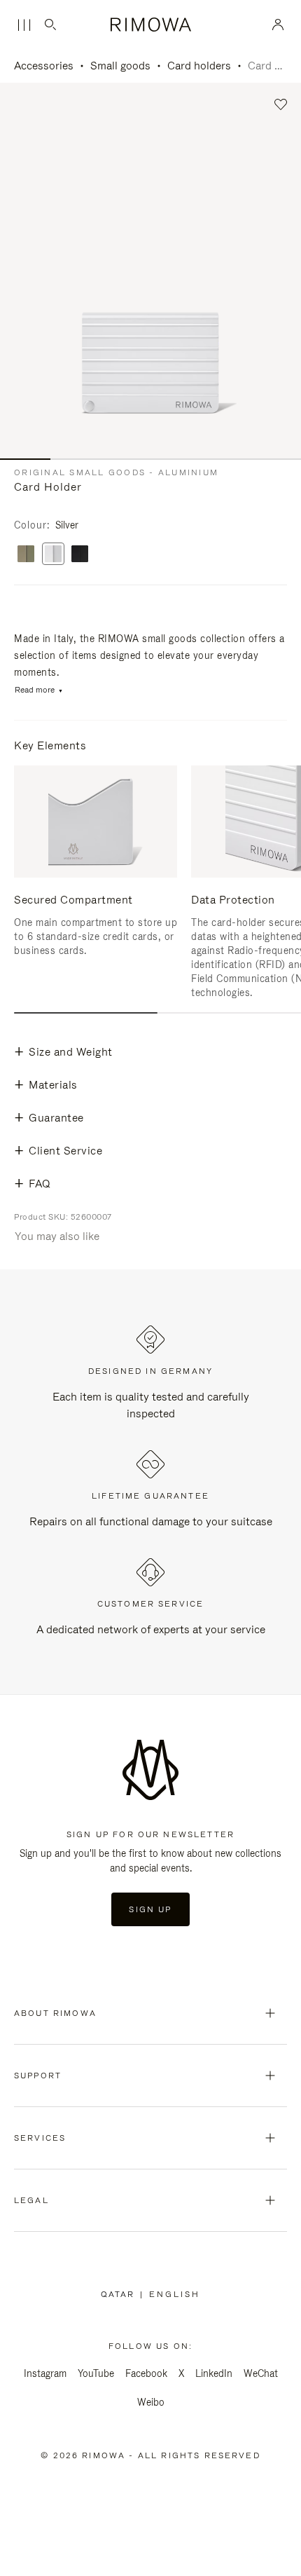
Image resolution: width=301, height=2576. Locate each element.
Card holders (199, 66)
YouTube (96, 2373)
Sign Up (150, 1909)
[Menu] (24, 25)
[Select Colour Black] (80, 555)
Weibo (151, 2402)
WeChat (261, 2373)
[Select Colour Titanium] (26, 555)
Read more (35, 690)
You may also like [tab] (57, 1236)
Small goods (120, 66)
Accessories (44, 66)
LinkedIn (214, 2373)
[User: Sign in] (278, 25)
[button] (281, 105)
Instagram (45, 2373)
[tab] (86, 1013)
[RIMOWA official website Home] (150, 25)
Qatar (121, 2294)
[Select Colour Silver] (53, 555)
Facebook (146, 2373)
